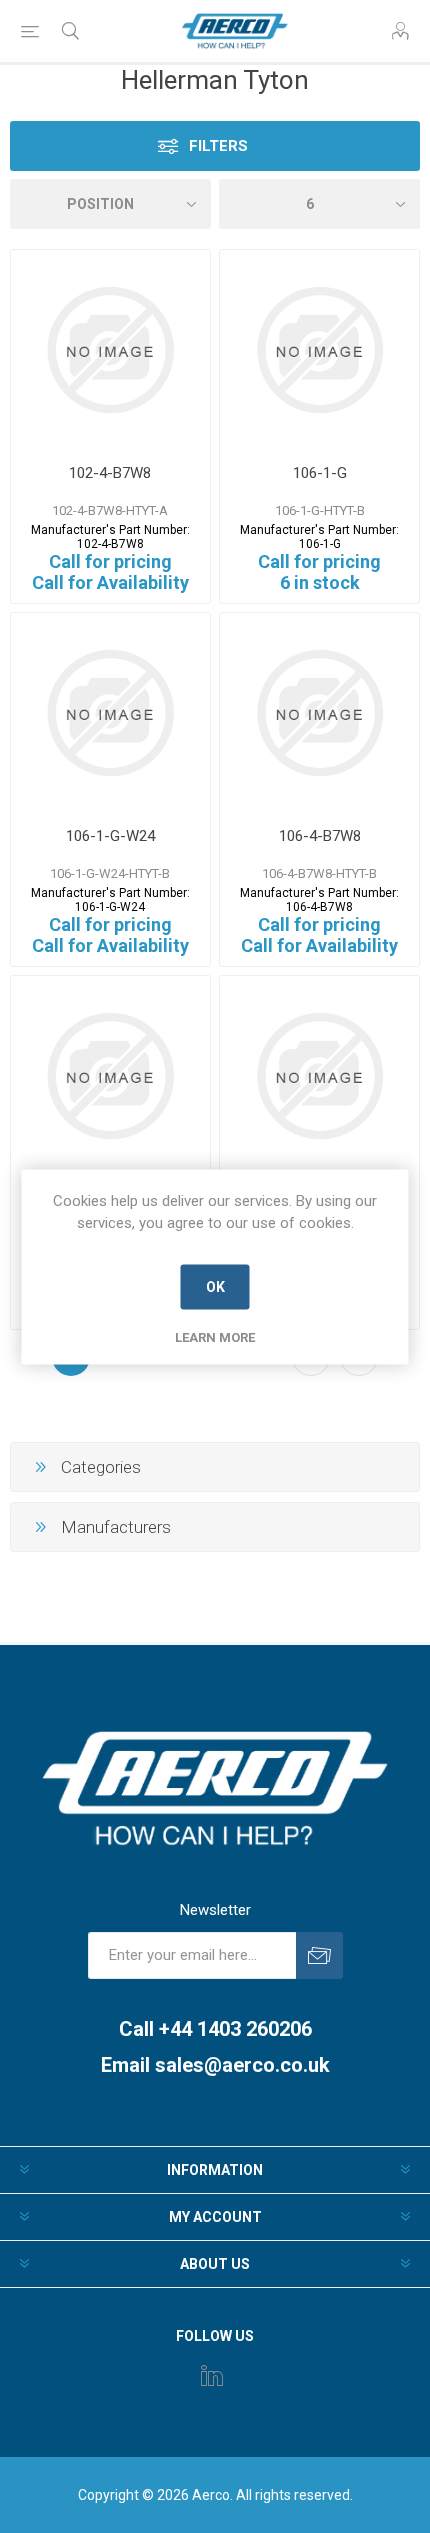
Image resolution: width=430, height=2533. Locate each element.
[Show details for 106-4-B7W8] (319, 712)
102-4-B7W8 (110, 473)
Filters (218, 146)
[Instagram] (212, 2375)
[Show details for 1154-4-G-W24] (319, 1075)
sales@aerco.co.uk (242, 2065)
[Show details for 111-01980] (110, 1075)
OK (215, 1287)
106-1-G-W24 (110, 836)
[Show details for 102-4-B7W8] (110, 349)
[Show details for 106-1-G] (319, 349)
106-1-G (320, 473)
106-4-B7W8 (320, 836)
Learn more (215, 1336)
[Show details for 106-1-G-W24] (110, 712)
